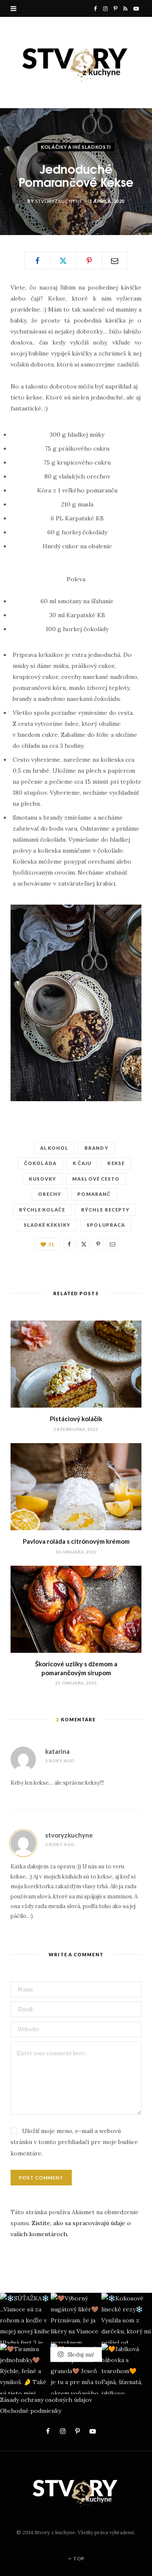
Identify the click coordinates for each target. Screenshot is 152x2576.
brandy (96, 1148)
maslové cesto (96, 1179)
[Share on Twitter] (63, 260)
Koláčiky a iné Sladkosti (76, 147)
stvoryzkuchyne (58, 201)
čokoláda (40, 1163)
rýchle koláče (42, 1210)
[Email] (115, 260)
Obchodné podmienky (31, 2411)
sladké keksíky (47, 1225)
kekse (116, 1163)
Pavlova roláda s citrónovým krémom (76, 1541)
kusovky (42, 1179)
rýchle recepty (105, 1210)
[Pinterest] (89, 260)
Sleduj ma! (80, 2354)
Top (78, 2558)
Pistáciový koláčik (76, 1419)
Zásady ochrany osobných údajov (46, 2400)
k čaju (82, 1163)
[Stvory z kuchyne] (76, 62)
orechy (50, 1194)
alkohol (54, 1148)
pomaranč (94, 1194)
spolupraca (106, 1225)
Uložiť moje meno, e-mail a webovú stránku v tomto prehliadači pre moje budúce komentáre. (74, 2142)
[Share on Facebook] (38, 260)
